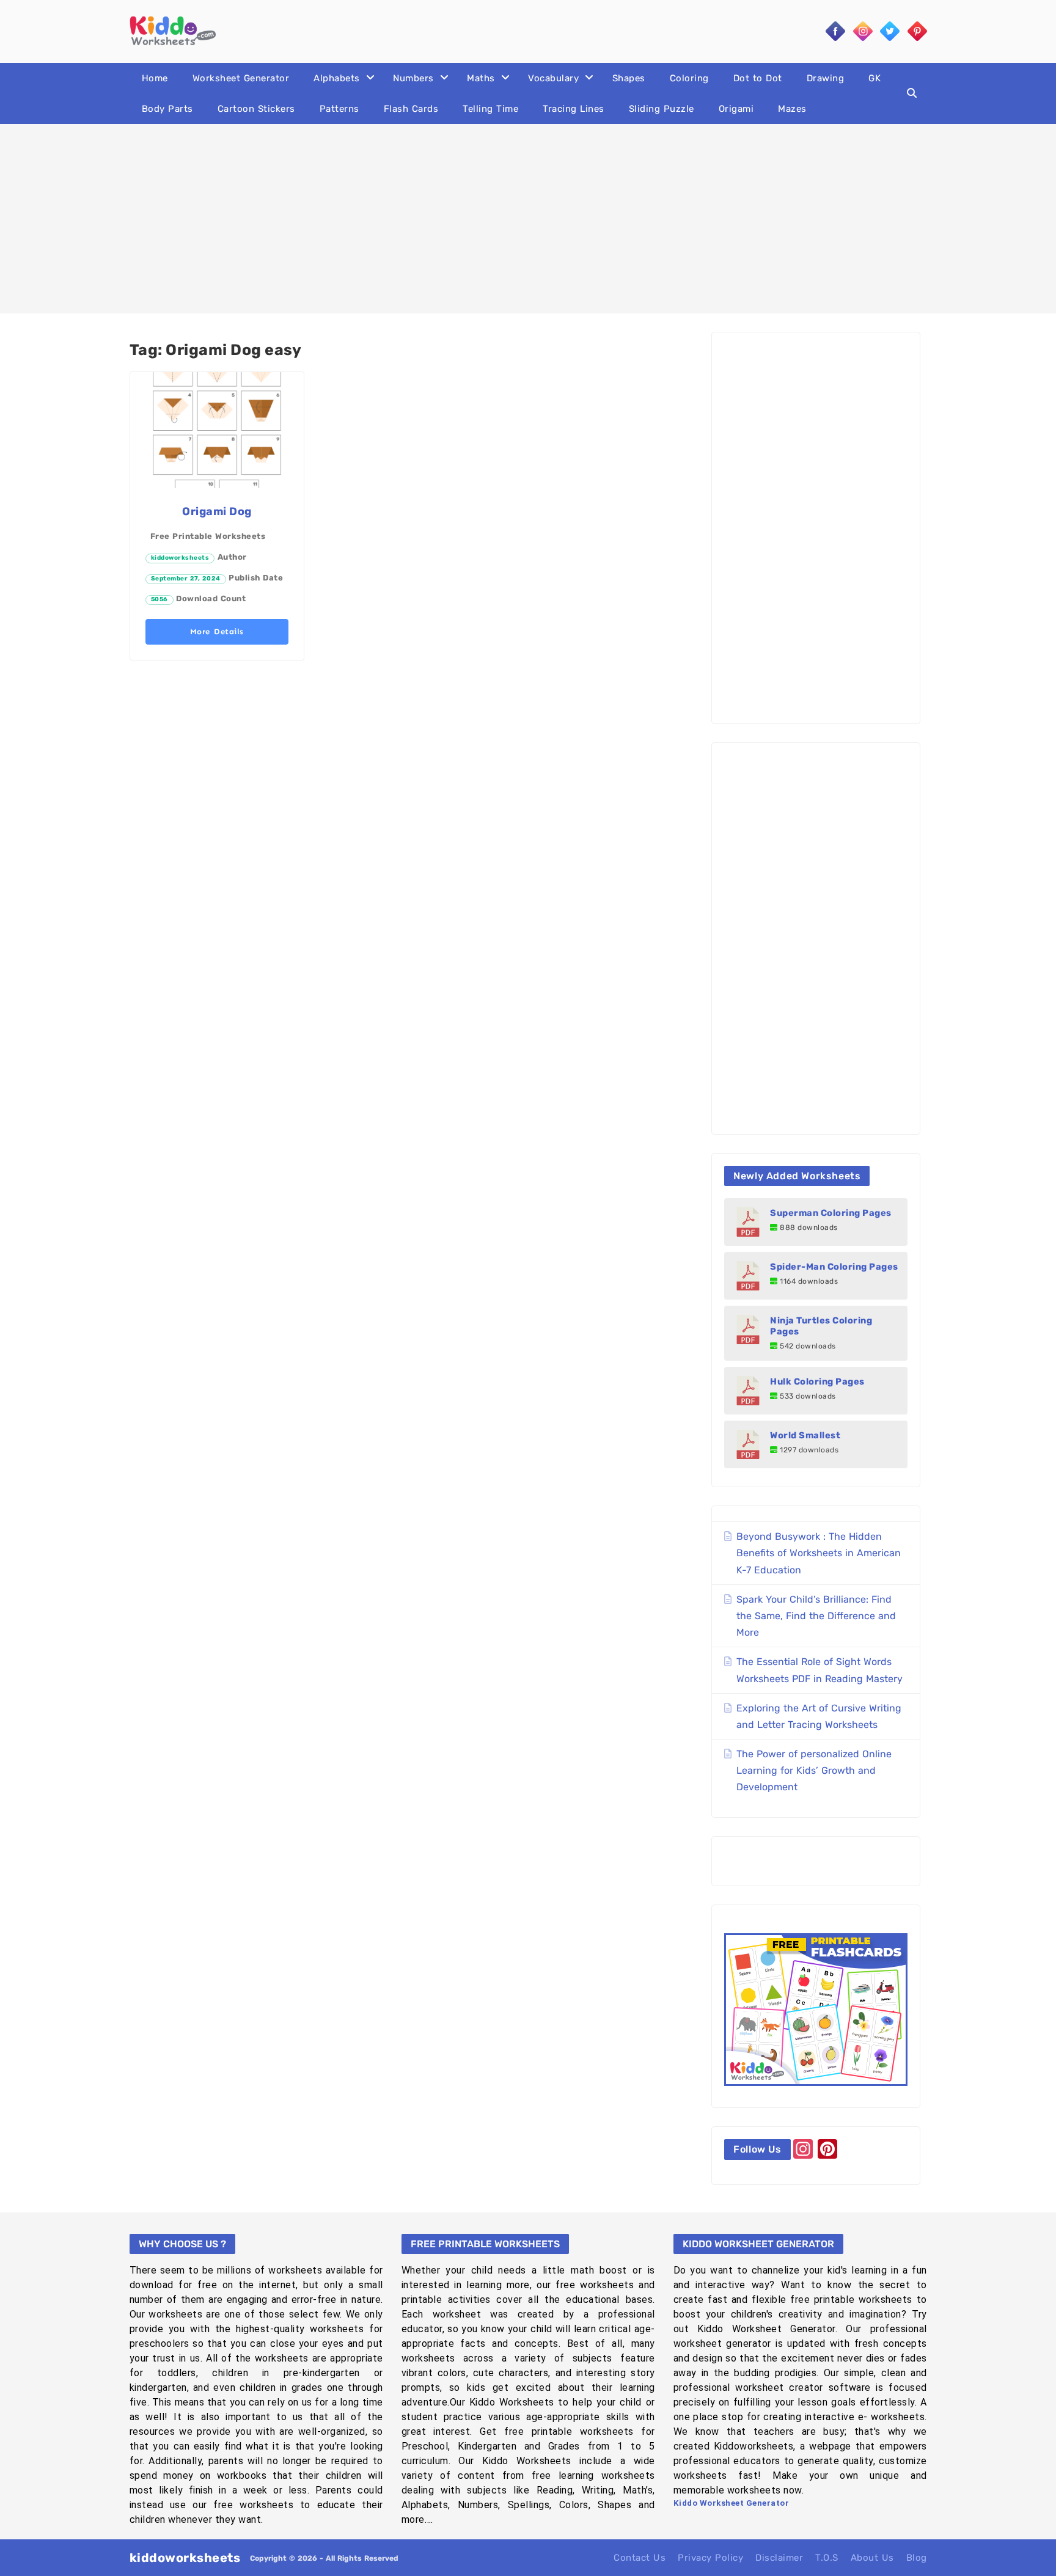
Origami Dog (217, 511)
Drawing (826, 78)
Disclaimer (779, 2558)
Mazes (792, 109)
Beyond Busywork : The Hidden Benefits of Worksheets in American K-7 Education (819, 1553)
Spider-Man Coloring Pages (834, 1267)
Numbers (413, 78)
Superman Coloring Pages (831, 1213)
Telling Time (490, 109)
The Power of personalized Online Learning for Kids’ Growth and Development (814, 1770)
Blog (917, 2558)
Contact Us (640, 2558)
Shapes (629, 78)
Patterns (339, 109)
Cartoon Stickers (256, 109)
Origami (736, 109)
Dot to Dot (758, 78)
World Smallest (805, 1435)
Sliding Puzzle (662, 109)
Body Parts (167, 109)
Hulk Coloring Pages (817, 1381)
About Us (872, 2558)
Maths (481, 78)
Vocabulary (553, 78)
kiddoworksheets (180, 558)
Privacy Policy (710, 2558)
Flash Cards (411, 109)
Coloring (689, 78)
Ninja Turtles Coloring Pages (821, 1326)
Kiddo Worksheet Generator (732, 2503)
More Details (217, 631)
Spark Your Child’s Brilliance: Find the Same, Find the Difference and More (816, 1616)
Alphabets (337, 78)
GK (875, 78)
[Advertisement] (528, 219)
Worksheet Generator (241, 78)
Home (155, 78)
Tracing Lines (574, 109)
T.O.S (827, 2558)
